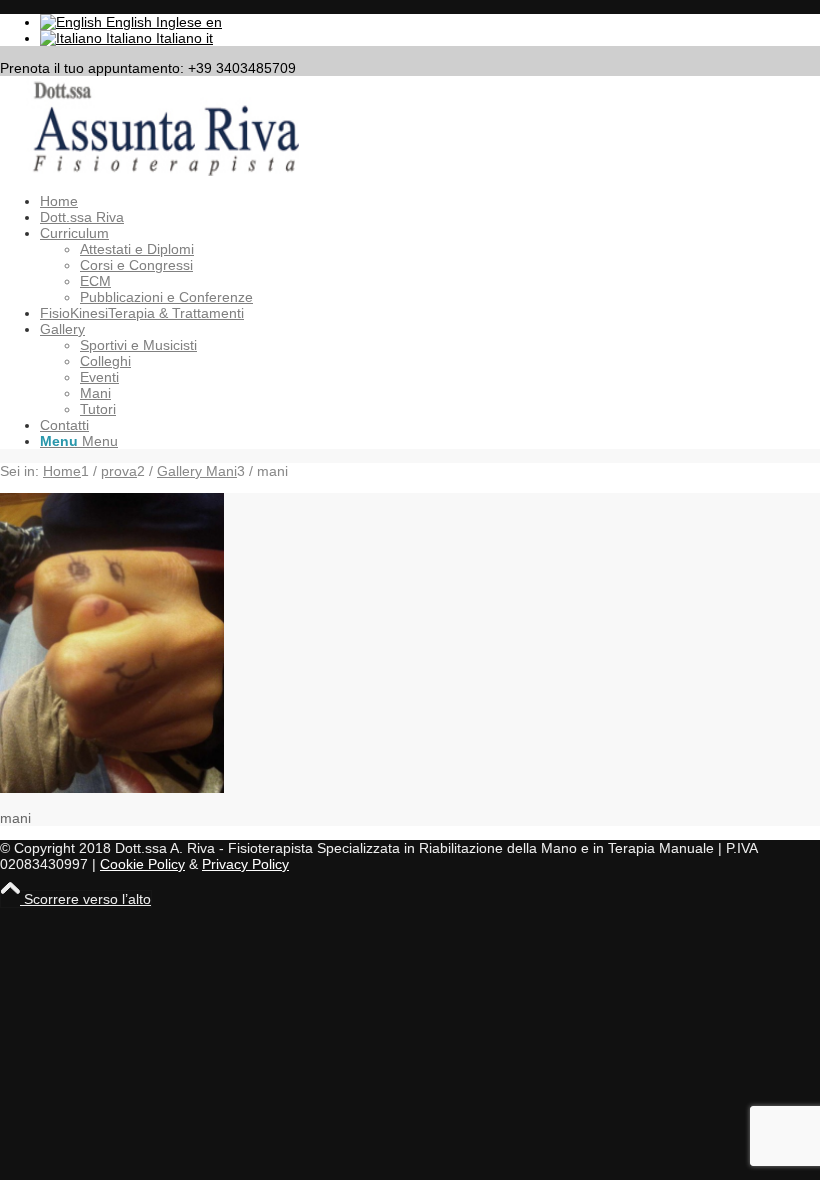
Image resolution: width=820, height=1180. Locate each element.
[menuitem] (430, 201)
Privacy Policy (245, 864)
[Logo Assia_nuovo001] (150, 171)
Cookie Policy (142, 864)
